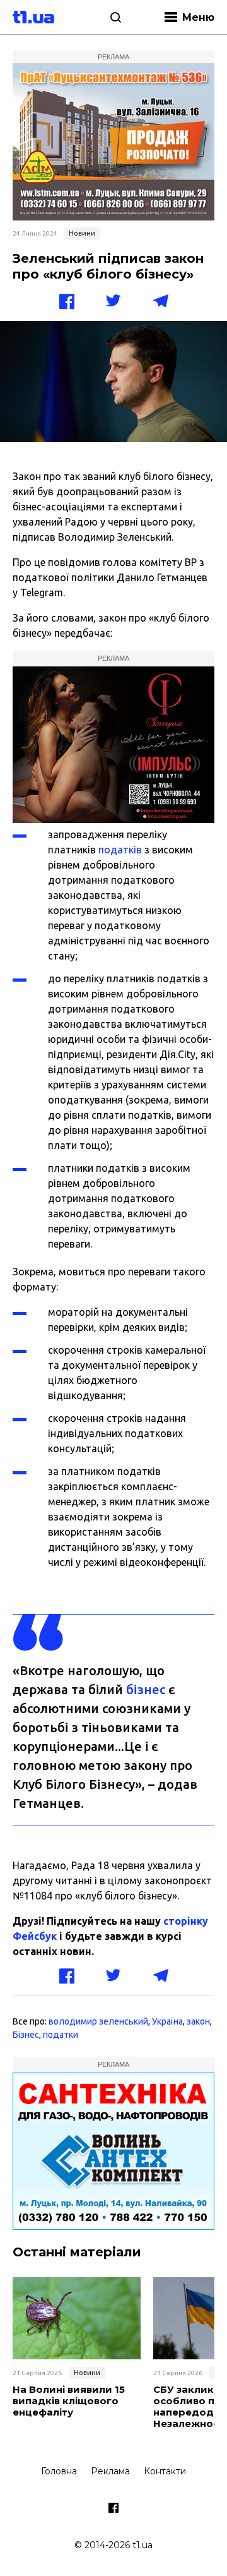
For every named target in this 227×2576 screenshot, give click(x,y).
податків (120, 850)
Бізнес (26, 2035)
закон (198, 2021)
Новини (82, 233)
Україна (167, 2021)
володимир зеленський (98, 2021)
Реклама (110, 2471)
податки (61, 2035)
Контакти (165, 2471)
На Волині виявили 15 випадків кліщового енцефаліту (69, 2401)
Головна (59, 2471)
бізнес (146, 1689)
